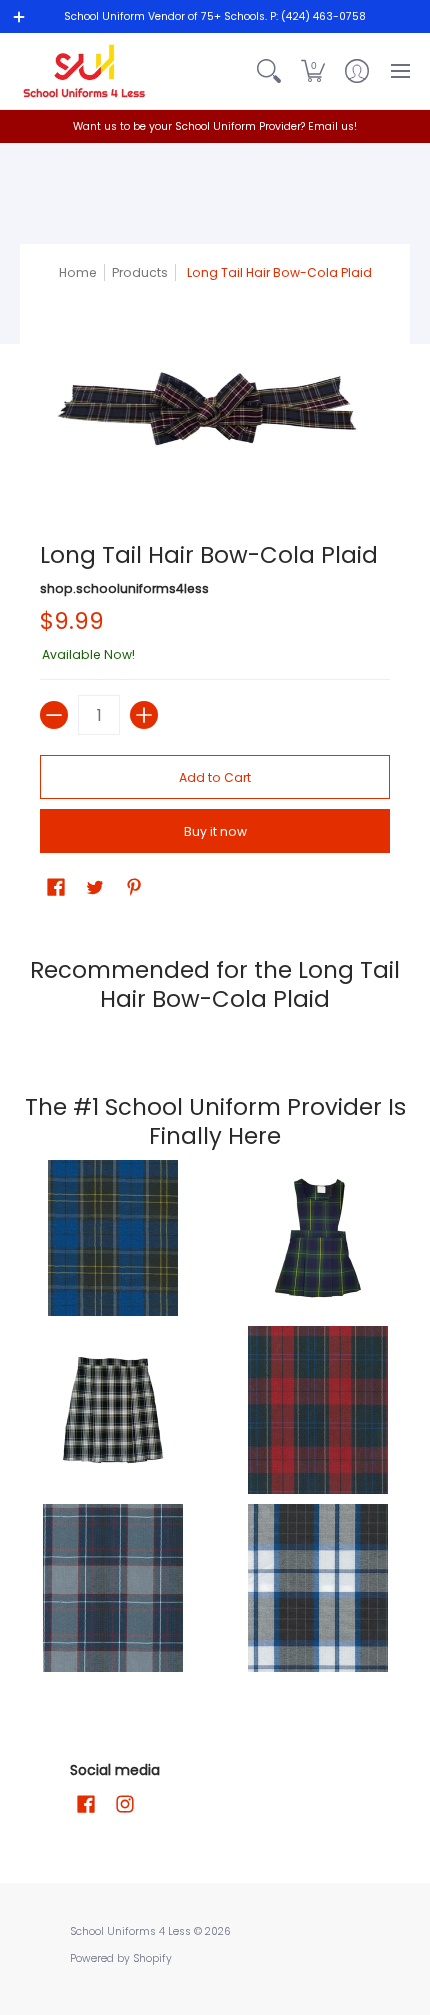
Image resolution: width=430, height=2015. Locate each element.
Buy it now (215, 831)
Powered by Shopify (121, 1958)
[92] (112, 1238)
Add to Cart (215, 777)
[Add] (144, 715)
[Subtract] (54, 715)
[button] (313, 71)
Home (78, 272)
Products (140, 272)
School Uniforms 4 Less (132, 1931)
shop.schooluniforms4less (124, 588)
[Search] (269, 71)
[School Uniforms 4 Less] (85, 71)
